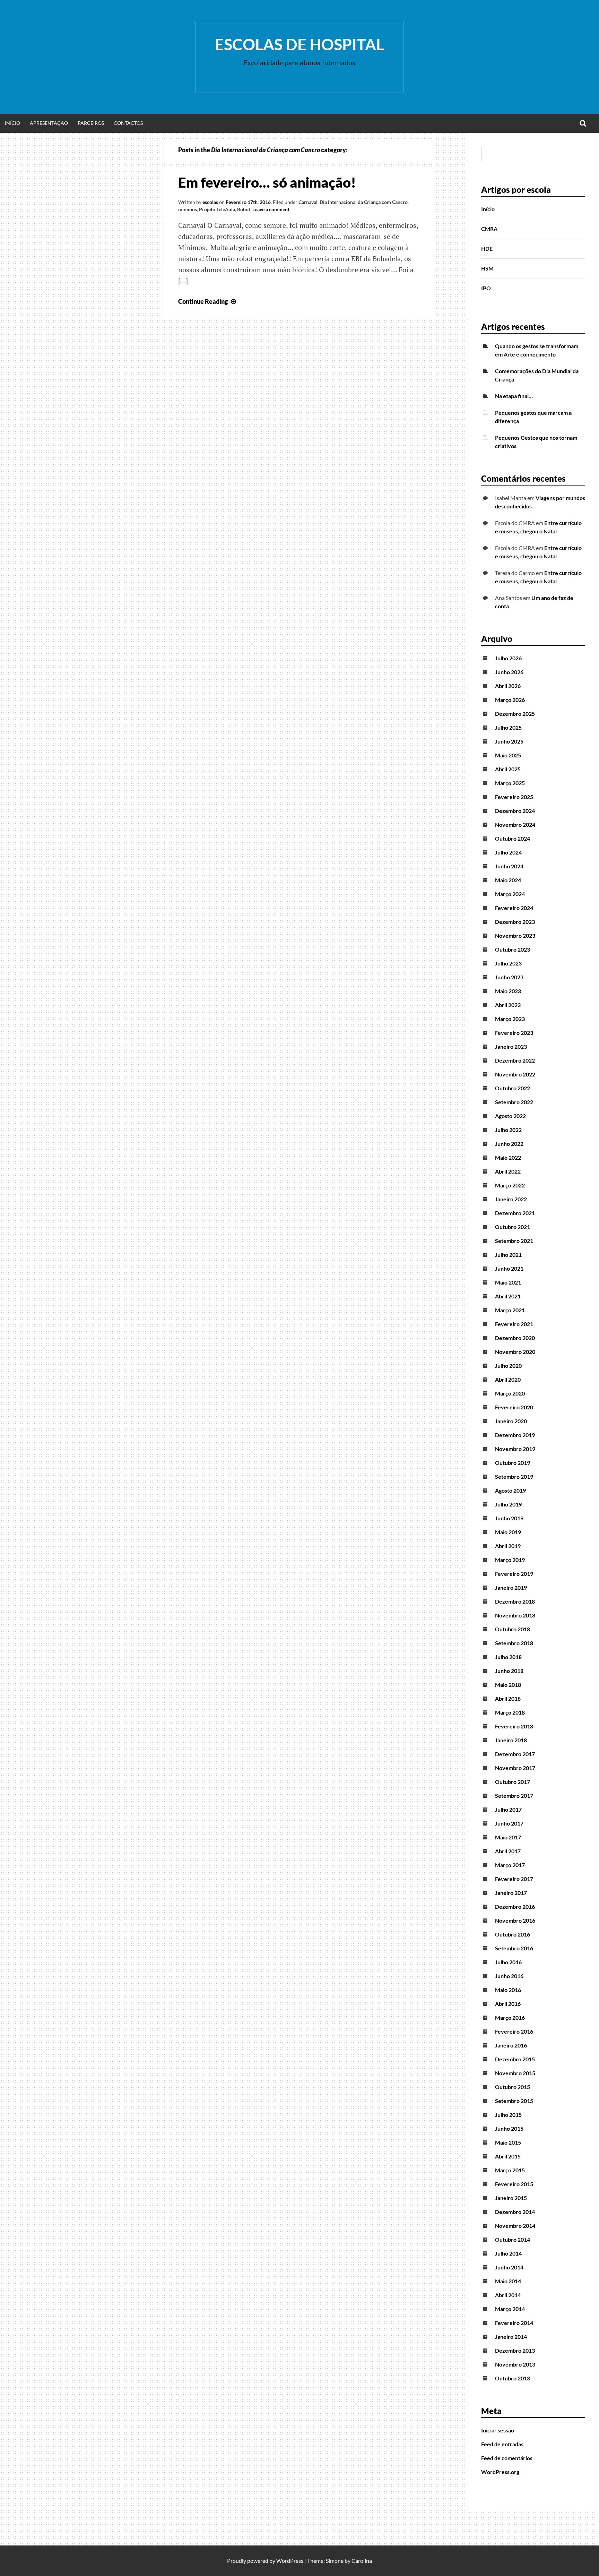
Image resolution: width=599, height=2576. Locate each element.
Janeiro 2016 (511, 2045)
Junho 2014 (509, 2267)
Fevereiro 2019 (514, 1574)
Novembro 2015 (515, 2073)
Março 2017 (510, 1865)
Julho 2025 (508, 727)
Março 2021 (510, 1310)
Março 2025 (510, 783)
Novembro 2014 (515, 2226)
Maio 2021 (508, 1282)
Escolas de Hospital (299, 44)
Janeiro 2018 (511, 1740)
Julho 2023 (508, 963)
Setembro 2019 (514, 1476)
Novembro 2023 (515, 935)
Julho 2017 (508, 1809)
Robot (244, 209)
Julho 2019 (508, 1504)
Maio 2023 (508, 991)
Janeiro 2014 (511, 2337)
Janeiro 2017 (511, 1893)
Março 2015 (510, 2170)
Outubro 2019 (513, 1463)
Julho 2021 (508, 1255)
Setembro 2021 (514, 1241)
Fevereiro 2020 (514, 1407)
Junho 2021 (509, 1268)
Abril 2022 (508, 1171)
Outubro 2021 (513, 1227)
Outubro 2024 (513, 838)
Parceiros (91, 123)
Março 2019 (510, 1560)
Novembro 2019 (515, 1449)
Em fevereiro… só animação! (267, 182)
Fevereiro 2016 (514, 2031)
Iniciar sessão (498, 2430)
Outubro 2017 (513, 1782)
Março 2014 (510, 2309)
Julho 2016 (508, 1962)
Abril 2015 (508, 2156)
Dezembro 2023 (515, 922)
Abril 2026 (508, 686)
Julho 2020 (508, 1366)
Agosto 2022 (510, 1116)
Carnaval (308, 202)
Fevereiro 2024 (514, 908)
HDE (487, 248)
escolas (210, 202)
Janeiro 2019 (511, 1587)
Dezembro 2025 (515, 714)
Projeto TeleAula (217, 209)
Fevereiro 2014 (514, 2323)
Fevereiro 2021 (514, 1324)
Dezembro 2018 (515, 1601)
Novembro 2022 (515, 1074)
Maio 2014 (508, 2281)
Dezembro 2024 (515, 811)
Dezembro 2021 (515, 1213)
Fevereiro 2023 (514, 1033)
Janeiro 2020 (511, 1421)
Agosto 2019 (510, 1490)
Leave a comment (271, 209)
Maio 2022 (508, 1157)
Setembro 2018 (514, 1643)
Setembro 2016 (514, 1948)
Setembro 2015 (514, 2101)
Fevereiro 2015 (514, 2184)
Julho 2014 (508, 2253)
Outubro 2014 (513, 2239)
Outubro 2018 (513, 1629)
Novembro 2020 (515, 1352)
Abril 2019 (508, 1546)
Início (12, 123)
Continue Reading (208, 301)
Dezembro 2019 (515, 1435)
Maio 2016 (508, 1990)
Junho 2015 (509, 2128)
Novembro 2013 (515, 2364)
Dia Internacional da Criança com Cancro (364, 202)
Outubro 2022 (513, 1088)
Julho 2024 (508, 852)
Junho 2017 (509, 1823)
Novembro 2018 (515, 1615)
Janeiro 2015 (511, 2198)
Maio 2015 (508, 2142)
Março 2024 (510, 894)
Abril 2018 (508, 1698)
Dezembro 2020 (515, 1338)
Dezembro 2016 (515, 1907)
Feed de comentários (507, 2458)
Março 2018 (510, 1712)
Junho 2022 (509, 1144)
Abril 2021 (508, 1296)
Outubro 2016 (513, 1934)
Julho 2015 (508, 2115)
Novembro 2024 (515, 825)
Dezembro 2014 (515, 2212)
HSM (487, 268)
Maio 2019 (508, 1532)
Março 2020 (510, 1393)
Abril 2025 (508, 769)
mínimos (188, 209)
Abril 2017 (508, 1851)
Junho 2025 (509, 741)
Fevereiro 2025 (514, 797)
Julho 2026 (508, 658)
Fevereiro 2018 (514, 1726)
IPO (486, 288)
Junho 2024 (509, 866)
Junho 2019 (509, 1518)
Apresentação (49, 123)
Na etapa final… (514, 396)
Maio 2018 (508, 1685)
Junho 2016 (509, 1976)
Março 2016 (510, 2017)
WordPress (290, 2561)
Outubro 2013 (513, 2378)
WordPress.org (500, 2472)
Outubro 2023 (513, 949)
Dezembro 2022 (515, 1060)
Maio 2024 (508, 880)
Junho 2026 (509, 672)
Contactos (128, 123)
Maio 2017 (508, 1837)
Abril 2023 (508, 1005)
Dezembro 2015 (515, 2059)
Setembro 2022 (514, 1102)
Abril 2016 (508, 2004)
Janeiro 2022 (511, 1199)
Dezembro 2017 (515, 1754)
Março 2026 (510, 700)
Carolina (362, 2561)
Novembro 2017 (515, 1768)
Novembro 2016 (515, 1920)
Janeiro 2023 (511, 1046)
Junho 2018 (509, 1671)
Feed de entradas (502, 2444)
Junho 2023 (509, 977)
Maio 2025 (508, 755)
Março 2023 (510, 1019)
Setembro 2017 (514, 1796)
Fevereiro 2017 (514, 1879)
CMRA (489, 229)
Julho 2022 (508, 1130)
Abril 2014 (508, 2295)
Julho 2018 (508, 1657)
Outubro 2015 (513, 2087)
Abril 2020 (508, 1379)
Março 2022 (510, 1185)
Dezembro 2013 (515, 2350)
